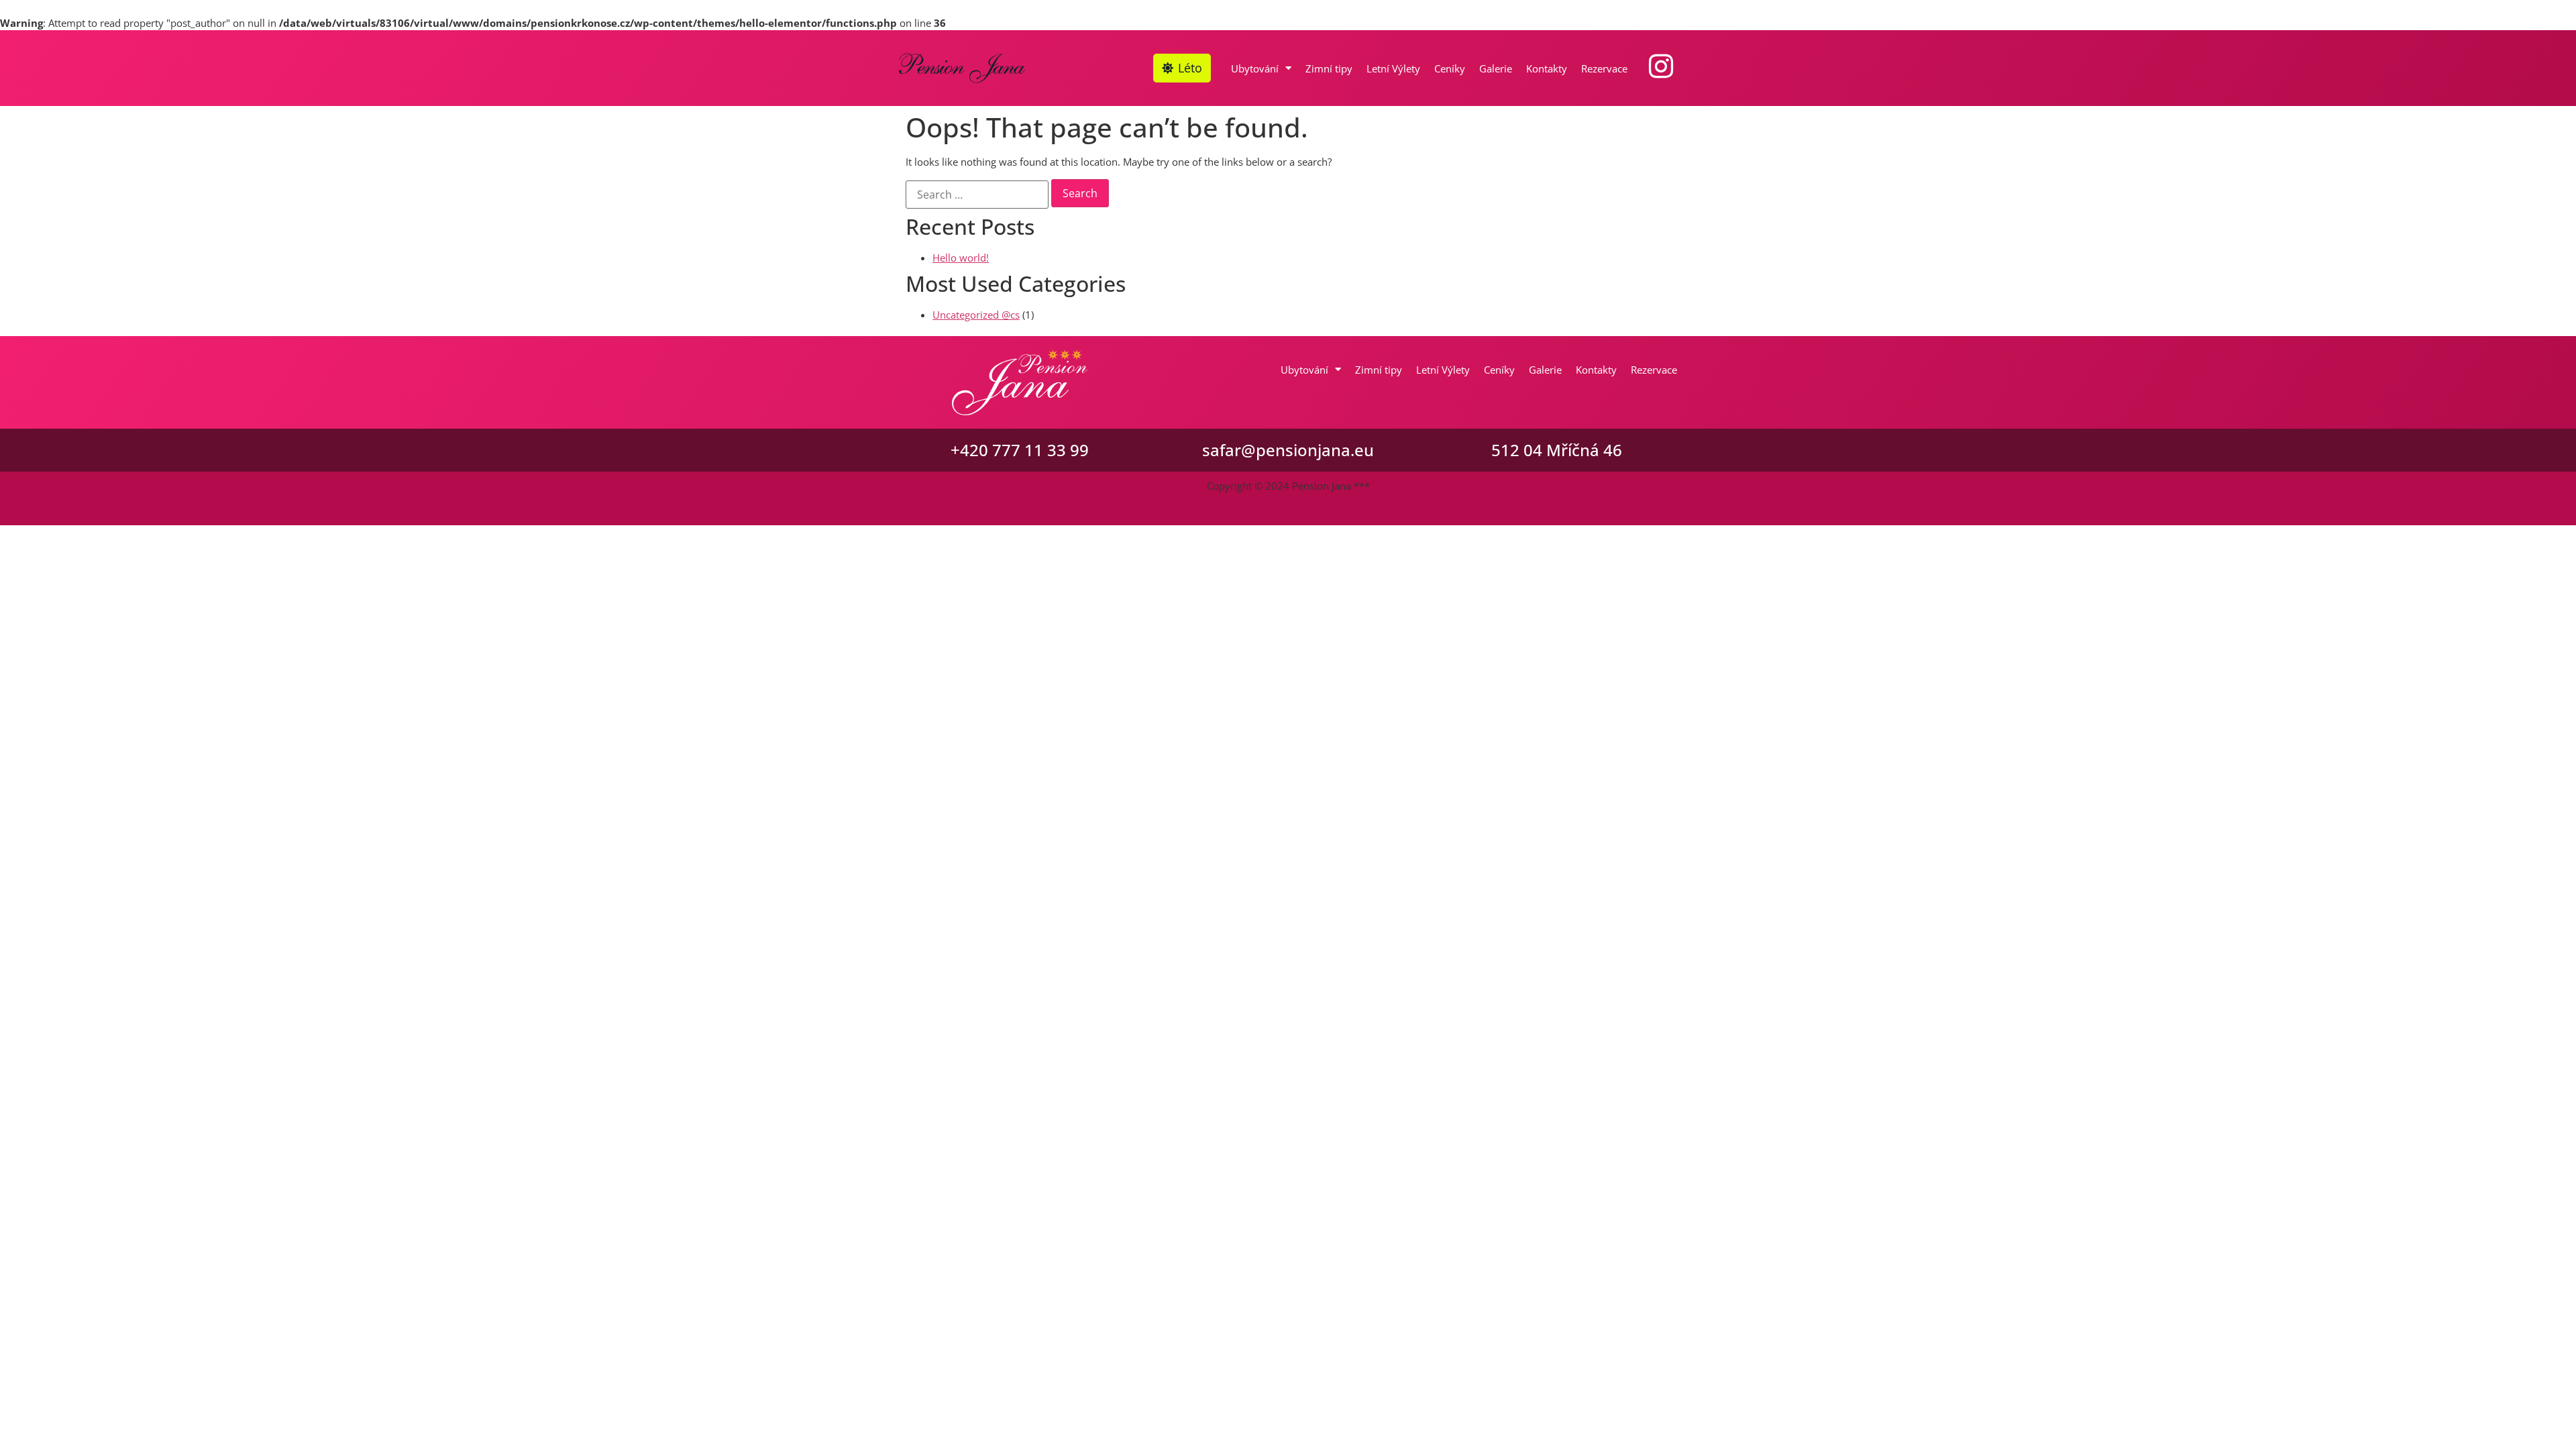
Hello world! (961, 258)
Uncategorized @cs (976, 315)
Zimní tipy (1329, 68)
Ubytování (1255, 68)
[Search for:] (977, 195)
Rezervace (1604, 68)
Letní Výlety (1393, 68)
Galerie (1496, 68)
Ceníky (1450, 68)
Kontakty (1547, 68)
